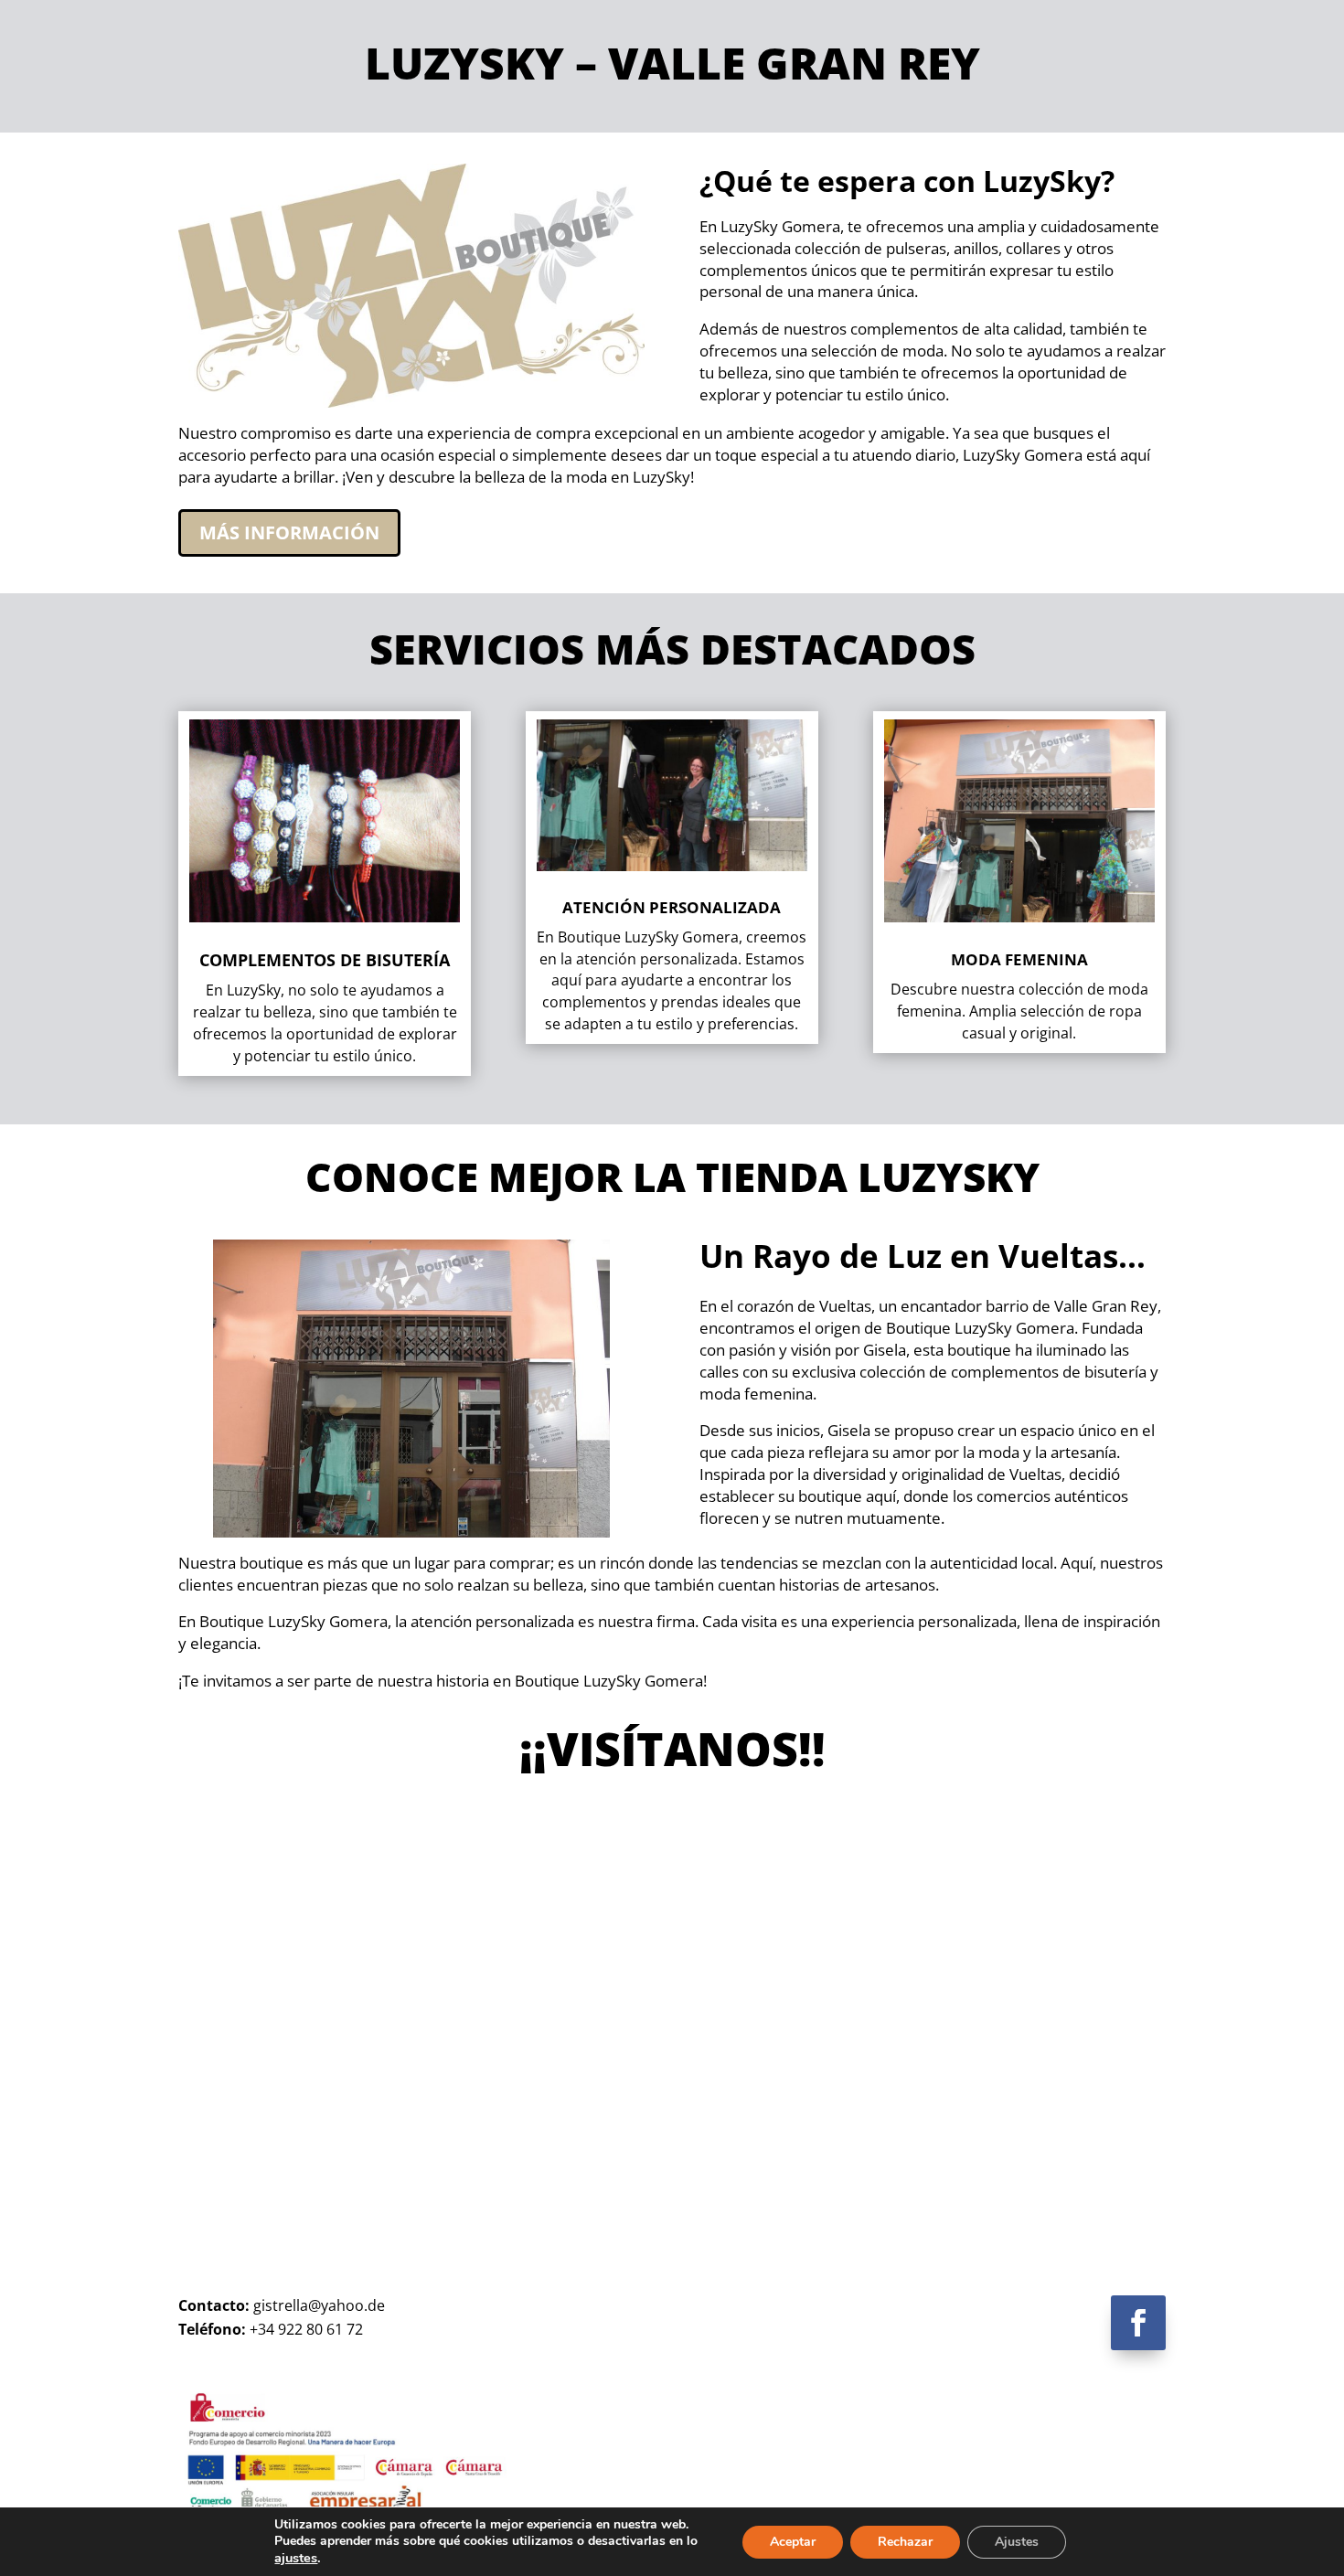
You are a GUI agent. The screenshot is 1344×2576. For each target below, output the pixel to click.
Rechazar (905, 2542)
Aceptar (793, 2542)
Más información (289, 532)
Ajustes (1017, 2542)
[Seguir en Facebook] (1138, 2323)
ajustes (296, 2558)
